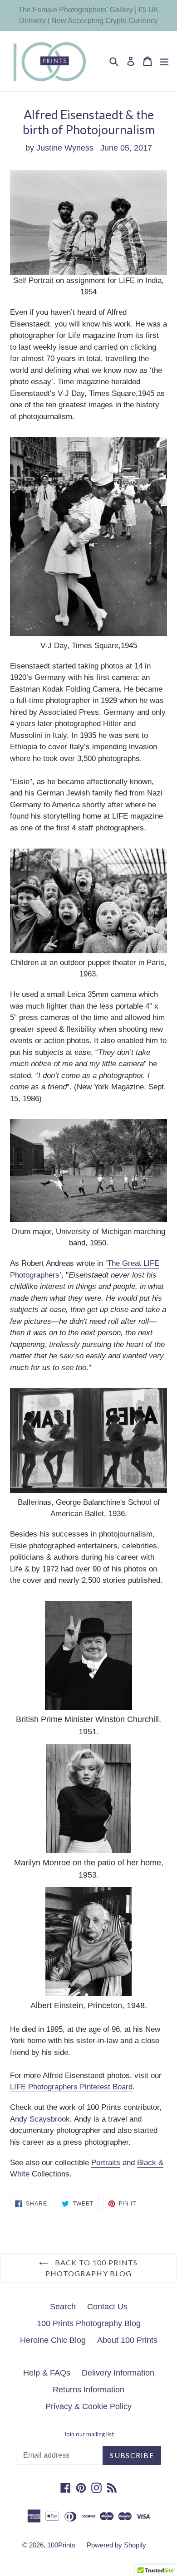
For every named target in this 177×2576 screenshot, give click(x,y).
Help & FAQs (47, 2373)
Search (63, 2307)
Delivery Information (118, 2373)
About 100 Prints (127, 2340)
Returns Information (88, 2390)
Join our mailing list (89, 2434)
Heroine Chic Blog (53, 2340)
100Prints (61, 2545)
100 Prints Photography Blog (89, 2323)
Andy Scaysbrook (40, 2119)
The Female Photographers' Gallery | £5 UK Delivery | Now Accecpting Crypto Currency (88, 15)
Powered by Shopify (116, 2545)
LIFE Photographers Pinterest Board (71, 2087)
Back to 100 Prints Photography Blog (92, 2268)
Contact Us (107, 2307)
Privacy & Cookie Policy (88, 2406)
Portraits (106, 2163)
